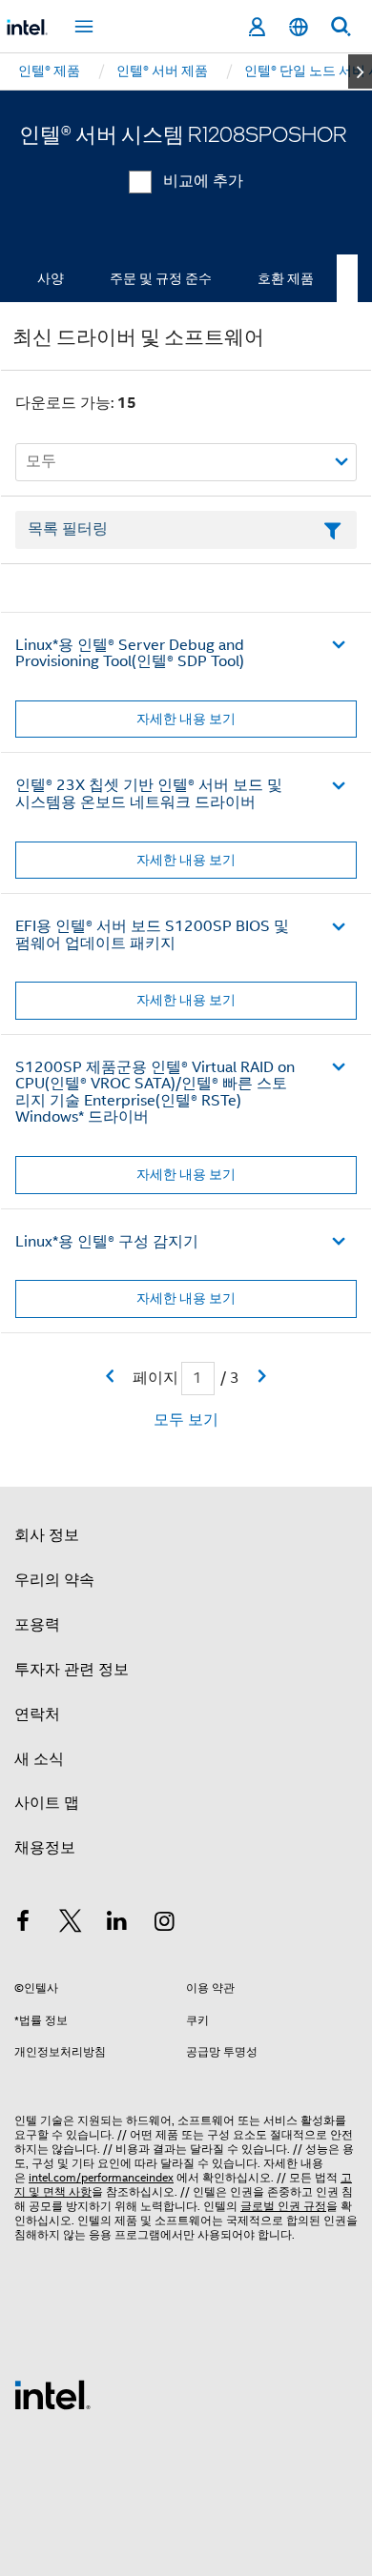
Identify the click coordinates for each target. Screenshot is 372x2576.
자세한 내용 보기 (186, 719)
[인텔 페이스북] (23, 1924)
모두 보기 (186, 1420)
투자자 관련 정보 (72, 1670)
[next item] (360, 71)
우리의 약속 (54, 1580)
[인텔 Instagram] (165, 1924)
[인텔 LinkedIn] (117, 1924)
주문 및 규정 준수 (161, 278)
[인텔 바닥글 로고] (52, 2394)
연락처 (37, 1714)
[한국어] (299, 27)
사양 (51, 278)
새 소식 (39, 1759)
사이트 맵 (47, 1803)
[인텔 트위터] (71, 1924)
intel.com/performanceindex (101, 2177)
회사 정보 (47, 1535)
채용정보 (45, 1848)
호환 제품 (286, 278)
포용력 (37, 1625)
